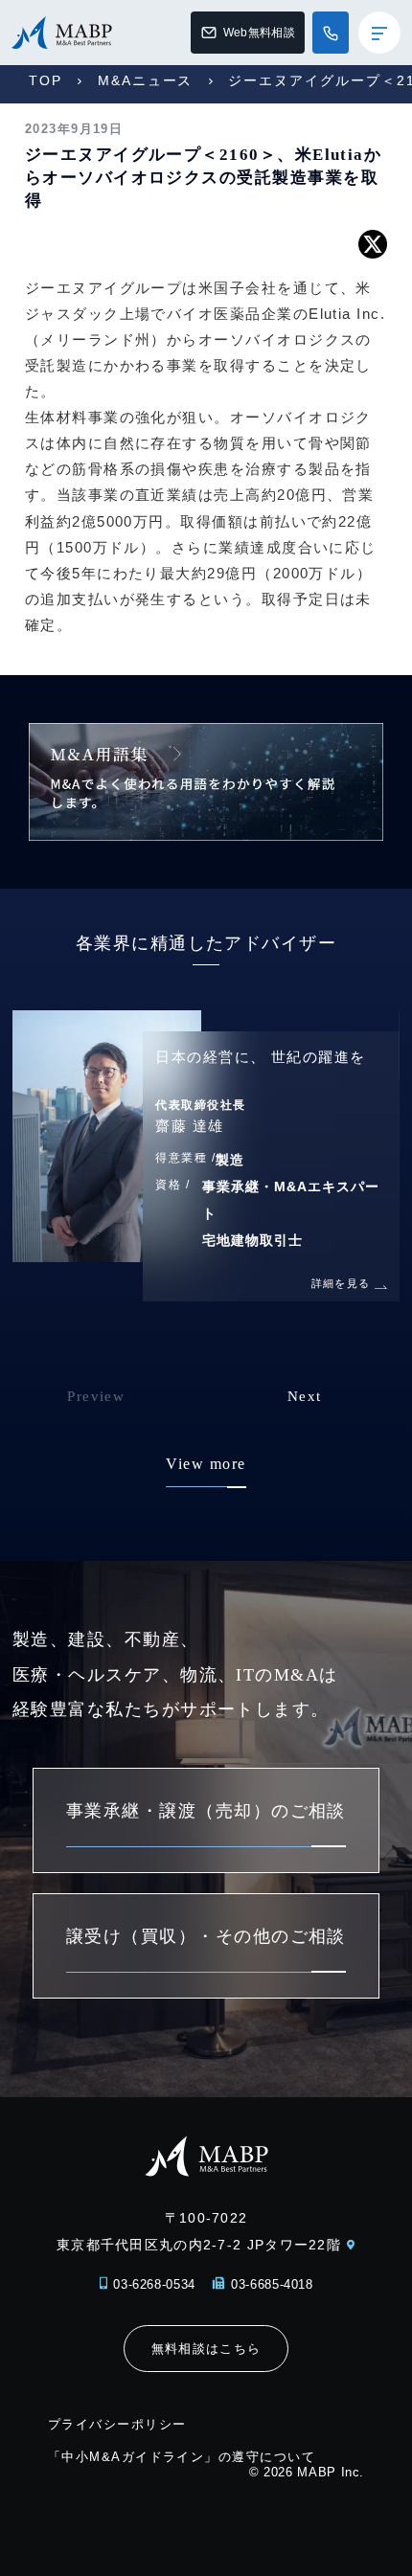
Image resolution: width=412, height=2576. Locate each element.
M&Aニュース (146, 80)
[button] (339, 1410)
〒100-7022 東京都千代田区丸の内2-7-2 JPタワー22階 (199, 2231)
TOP (46, 80)
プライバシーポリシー (117, 2424)
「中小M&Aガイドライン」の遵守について (182, 2457)
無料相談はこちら (206, 2349)
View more (206, 1464)
